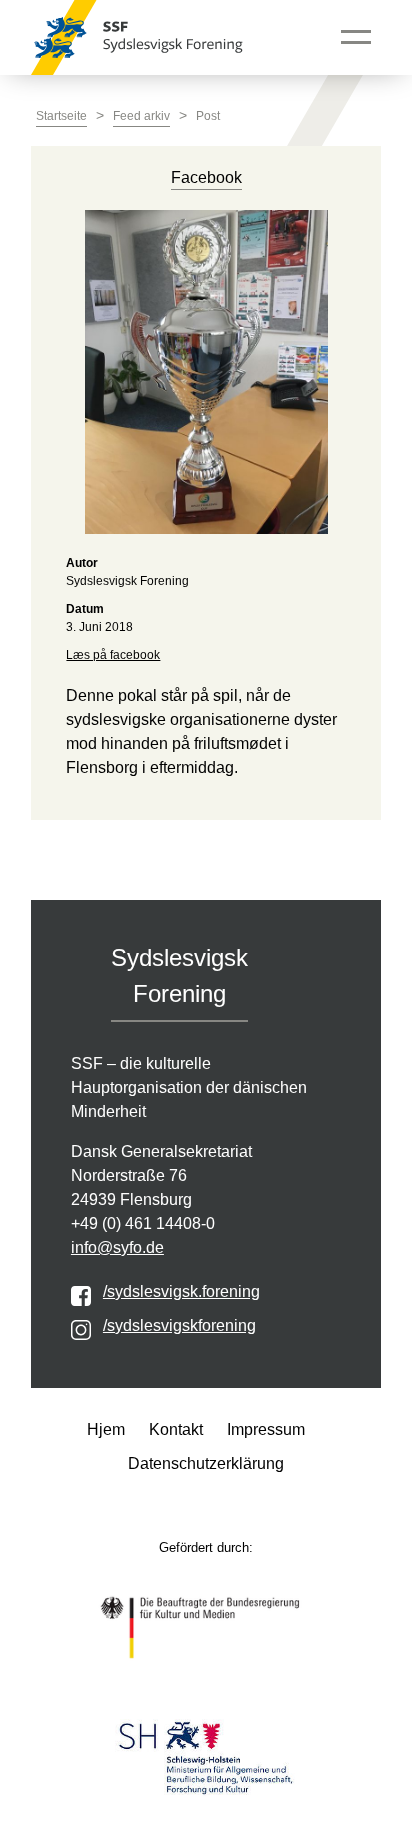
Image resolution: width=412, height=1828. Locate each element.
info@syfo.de (117, 1247)
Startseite (61, 116)
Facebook (206, 177)
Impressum (266, 1429)
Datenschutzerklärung (206, 1463)
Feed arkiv (141, 116)
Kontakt (176, 1429)
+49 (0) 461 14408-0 (143, 1223)
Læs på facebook (113, 655)
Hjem (106, 1429)
